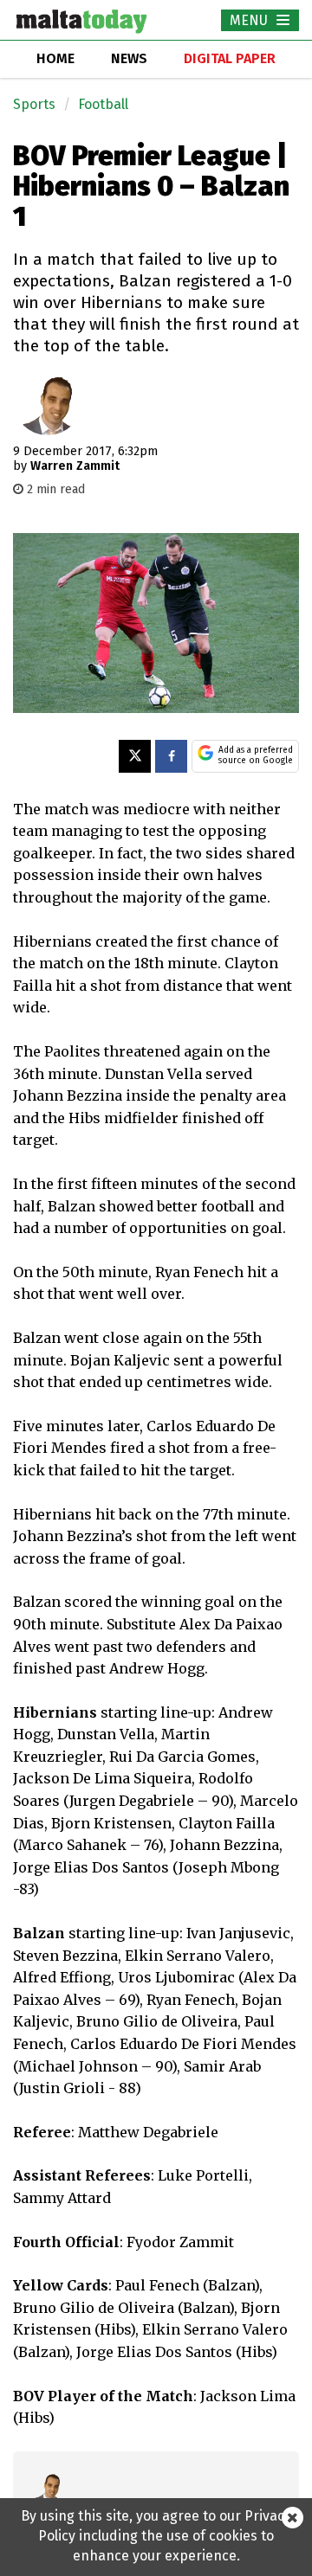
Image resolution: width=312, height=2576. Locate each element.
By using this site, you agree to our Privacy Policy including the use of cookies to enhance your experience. (156, 2536)
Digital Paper (230, 58)
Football (103, 104)
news (129, 58)
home (55, 58)
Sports (34, 104)
